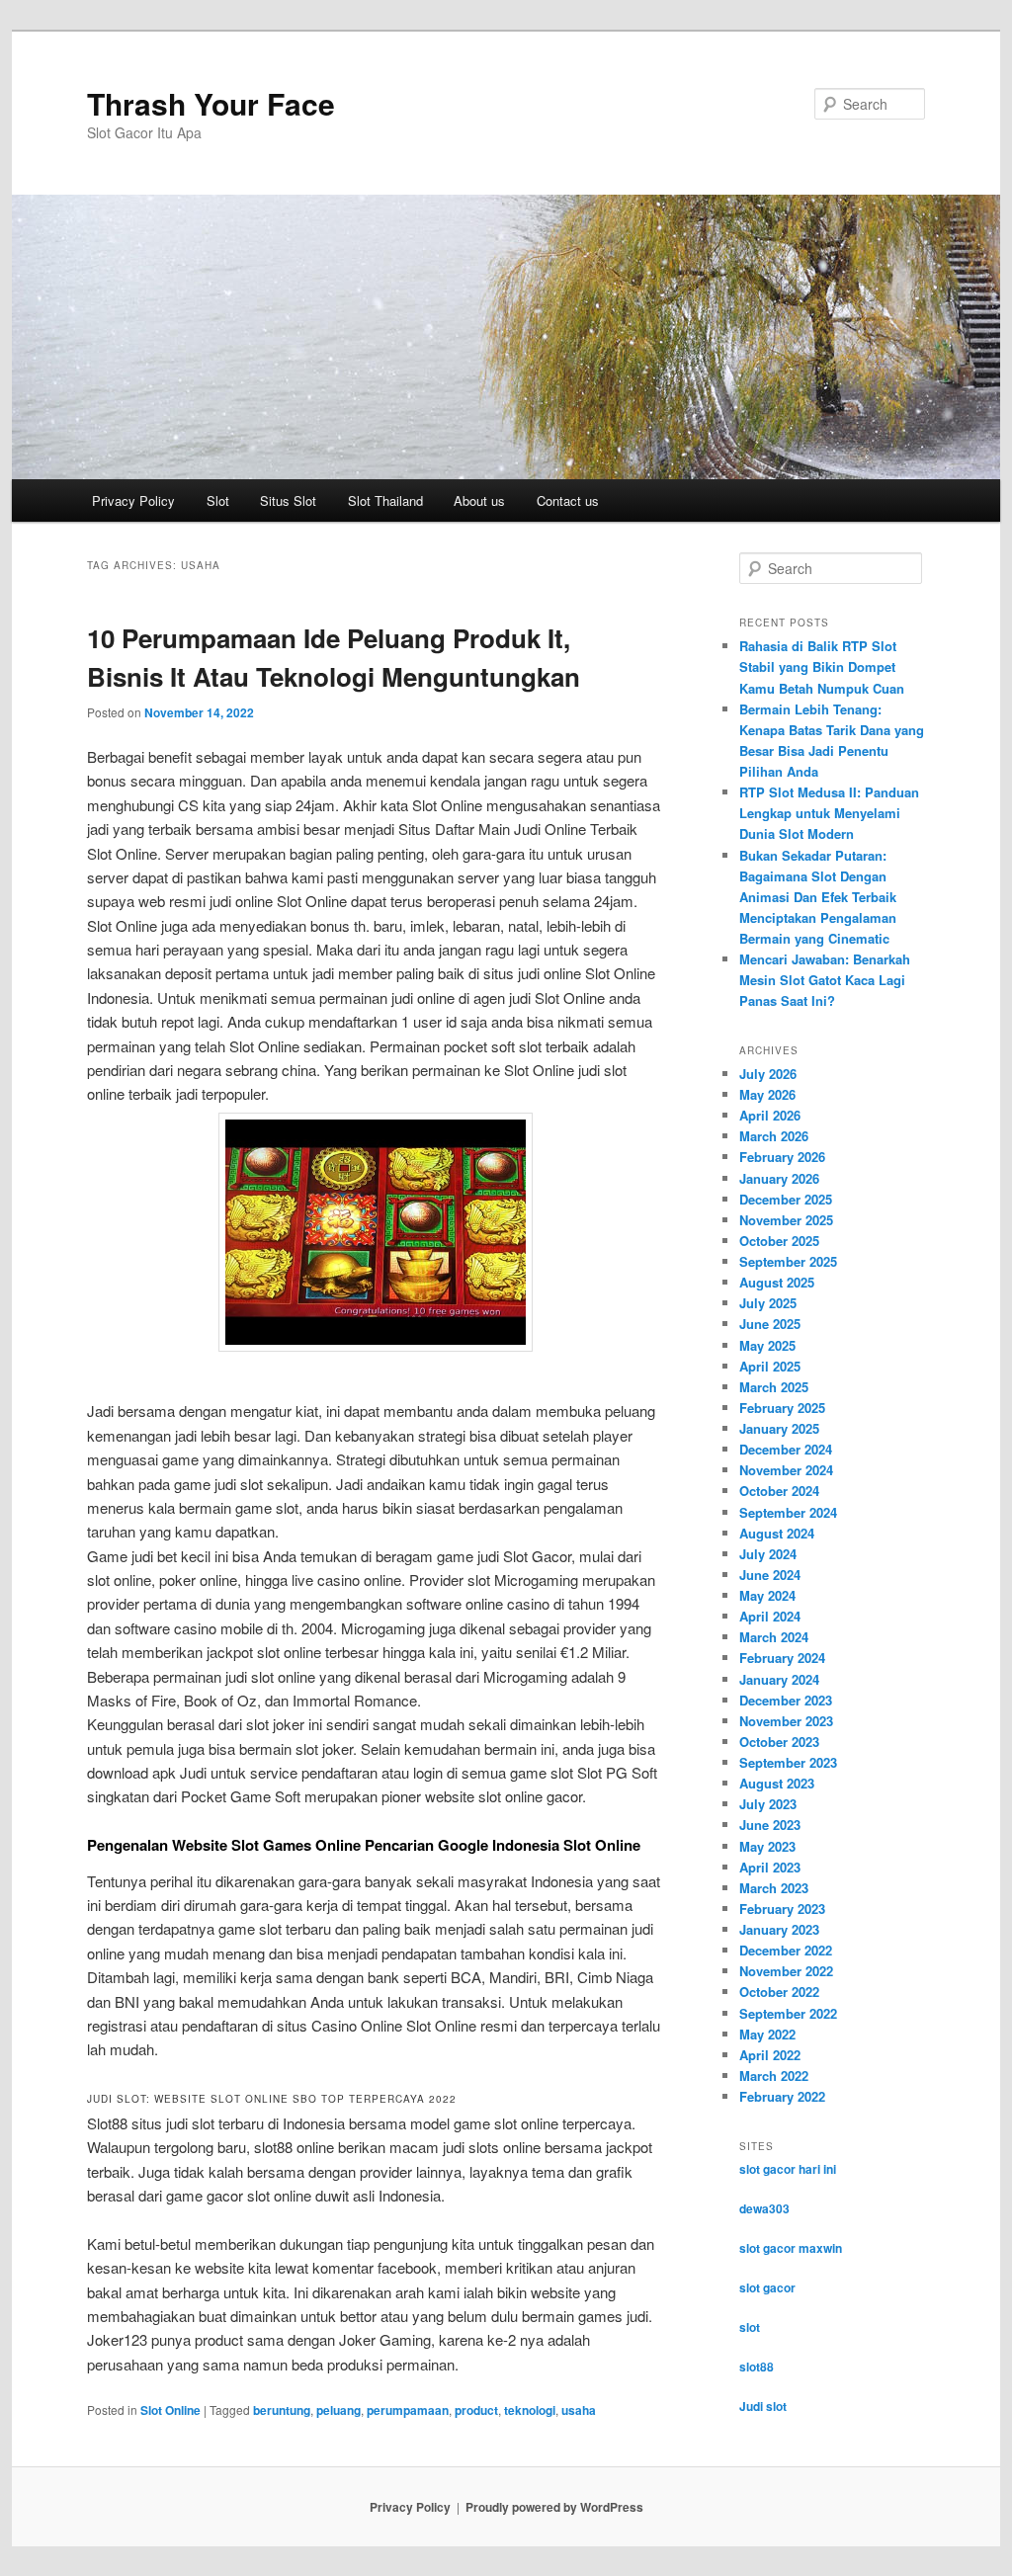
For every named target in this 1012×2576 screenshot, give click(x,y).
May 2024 (767, 1595)
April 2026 (770, 1115)
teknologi (530, 2410)
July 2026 (768, 1074)
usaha (579, 2410)
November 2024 (786, 1470)
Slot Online (170, 2410)
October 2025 (779, 1241)
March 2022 (774, 2076)
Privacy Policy (133, 500)
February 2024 (782, 1658)
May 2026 (767, 1094)
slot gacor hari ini (788, 2169)
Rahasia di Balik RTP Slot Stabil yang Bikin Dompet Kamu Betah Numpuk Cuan (822, 666)
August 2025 (777, 1282)
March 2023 (774, 1888)
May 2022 (767, 2034)
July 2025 (768, 1303)
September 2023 (788, 1762)
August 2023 (777, 1783)
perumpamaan (408, 2410)
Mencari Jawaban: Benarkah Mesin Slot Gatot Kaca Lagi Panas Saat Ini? (825, 980)
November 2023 (786, 1721)
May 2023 (767, 1846)
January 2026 (779, 1178)
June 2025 (770, 1324)
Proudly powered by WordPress (554, 2507)
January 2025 (779, 1428)
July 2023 (768, 1804)
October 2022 (779, 1992)
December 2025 (786, 1199)
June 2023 (770, 1825)
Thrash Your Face (211, 103)
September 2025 (788, 1261)
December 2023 (786, 1700)
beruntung (282, 2410)
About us (479, 500)
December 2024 (786, 1449)
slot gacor (767, 2287)
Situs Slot (288, 500)
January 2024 (779, 1679)
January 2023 (779, 1929)
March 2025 (774, 1387)
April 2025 (770, 1366)
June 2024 (770, 1575)
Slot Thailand (385, 500)
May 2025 (767, 1345)
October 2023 (779, 1742)
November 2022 (786, 1971)
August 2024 (777, 1533)
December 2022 (786, 1950)
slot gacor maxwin (791, 2248)
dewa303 (764, 2208)
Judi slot (763, 2406)
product (476, 2410)
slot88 (757, 2367)
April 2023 (770, 1867)
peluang (338, 2410)
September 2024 (788, 1512)
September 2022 (788, 2013)
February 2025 (782, 1408)
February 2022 (782, 2096)
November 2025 (786, 1220)
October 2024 (779, 1491)
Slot (218, 500)
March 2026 (774, 1136)
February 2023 (782, 1909)
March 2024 (774, 1637)
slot (750, 2327)
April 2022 (770, 2055)
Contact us (568, 500)
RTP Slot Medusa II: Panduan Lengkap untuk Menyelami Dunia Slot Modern (829, 813)
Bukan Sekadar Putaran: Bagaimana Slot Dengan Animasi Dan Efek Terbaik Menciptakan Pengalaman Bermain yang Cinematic (818, 897)
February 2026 (782, 1157)
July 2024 (768, 1554)
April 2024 (770, 1616)
